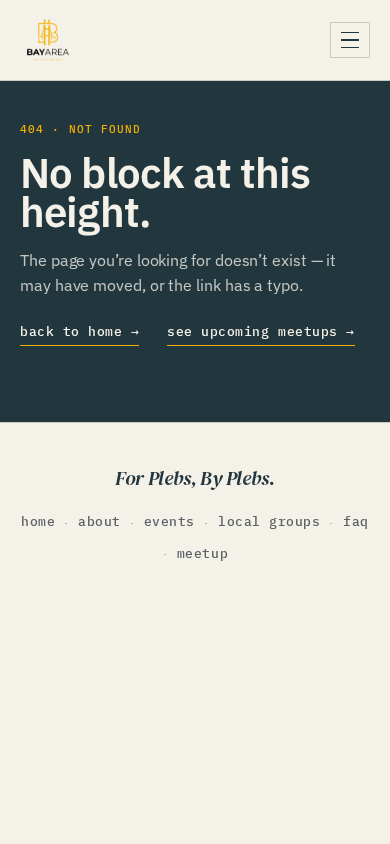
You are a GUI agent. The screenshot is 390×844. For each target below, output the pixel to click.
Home (38, 521)
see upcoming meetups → (260, 331)
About (99, 521)
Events (169, 521)
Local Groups (269, 521)
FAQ (356, 521)
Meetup (202, 553)
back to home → (79, 331)
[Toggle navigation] (350, 40)
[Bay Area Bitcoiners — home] (48, 40)
